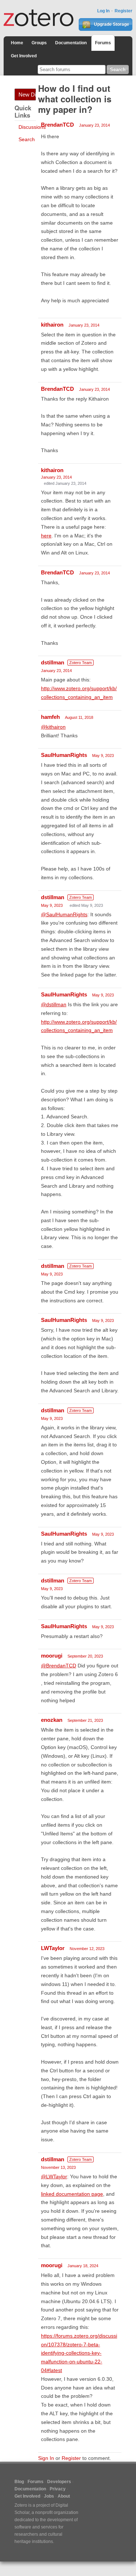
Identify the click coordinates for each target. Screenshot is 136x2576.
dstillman (53, 662)
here (46, 536)
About (64, 2496)
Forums (103, 43)
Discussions (32, 127)
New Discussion (27, 95)
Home (17, 43)
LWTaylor (53, 1948)
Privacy (58, 2489)
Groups (39, 43)
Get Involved (24, 56)
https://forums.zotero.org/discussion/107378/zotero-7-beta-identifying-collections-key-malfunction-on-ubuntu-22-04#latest (79, 2353)
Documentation (71, 43)
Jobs (49, 2496)
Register (123, 11)
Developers (59, 2482)
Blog (19, 2482)
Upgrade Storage (111, 24)
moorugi (52, 1656)
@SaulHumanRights (64, 914)
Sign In (46, 2458)
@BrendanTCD (59, 1666)
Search (27, 139)
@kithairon (53, 727)
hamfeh (50, 717)
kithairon (52, 325)
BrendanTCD (57, 125)
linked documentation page (72, 2194)
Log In (103, 11)
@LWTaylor (54, 2176)
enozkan (52, 1720)
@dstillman (54, 1004)
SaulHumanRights (64, 755)
